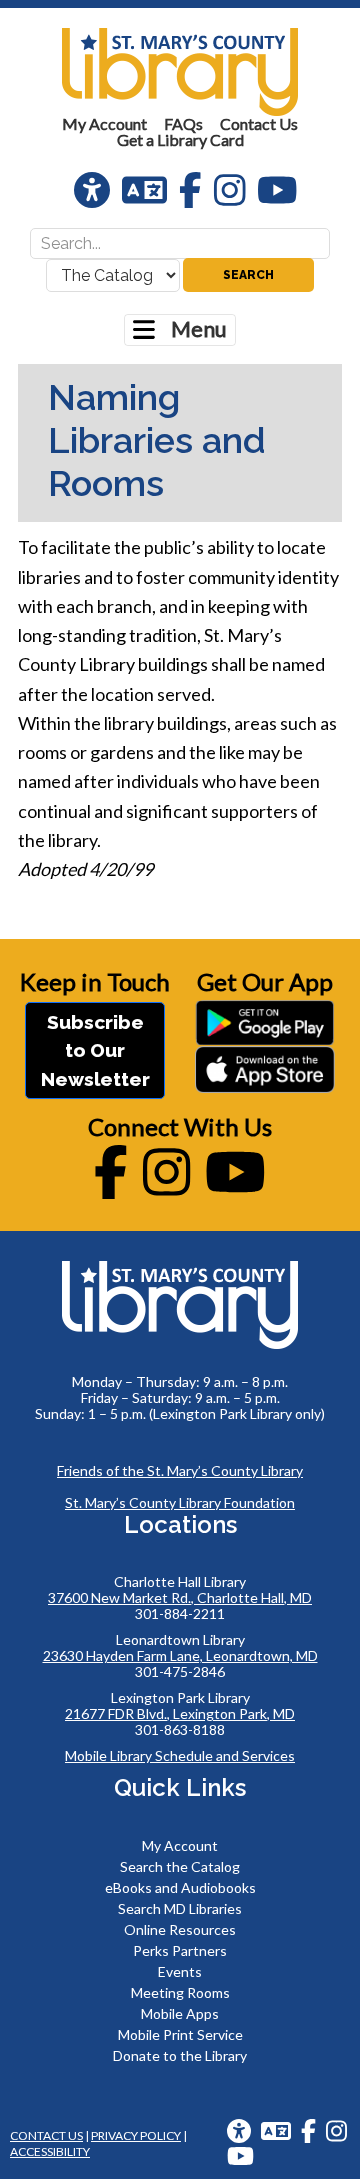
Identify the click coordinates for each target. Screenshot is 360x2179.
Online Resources (180, 1929)
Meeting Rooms (180, 1992)
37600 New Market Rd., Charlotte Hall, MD (180, 1597)
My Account (180, 1845)
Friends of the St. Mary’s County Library (180, 1470)
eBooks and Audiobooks (180, 1887)
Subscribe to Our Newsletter (95, 1050)
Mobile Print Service (180, 2034)
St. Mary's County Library (180, 72)
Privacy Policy (136, 2135)
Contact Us (46, 2135)
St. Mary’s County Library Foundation (180, 1502)
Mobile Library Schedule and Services (180, 1755)
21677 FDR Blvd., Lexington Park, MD (180, 1713)
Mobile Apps (180, 2013)
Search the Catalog (180, 1866)
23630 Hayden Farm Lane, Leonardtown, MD (180, 1655)
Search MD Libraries (180, 1908)
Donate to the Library (180, 2055)
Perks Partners (180, 1950)
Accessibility (50, 2151)
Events (180, 1971)
